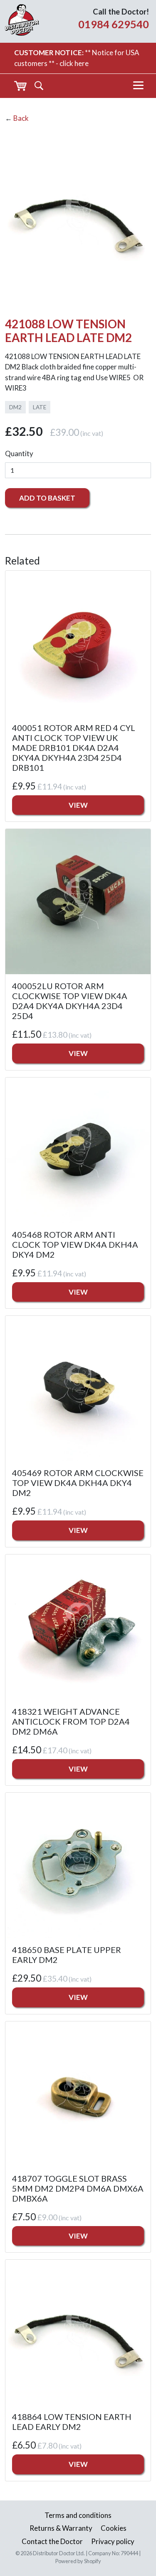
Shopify (93, 2561)
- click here (72, 63)
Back (21, 118)
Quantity (19, 453)
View (78, 805)
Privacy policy (113, 2541)
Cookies (114, 2528)
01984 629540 (114, 24)
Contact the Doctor (52, 2541)
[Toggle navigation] (138, 86)
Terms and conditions (78, 2515)
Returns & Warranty (61, 2528)
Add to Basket (47, 498)
